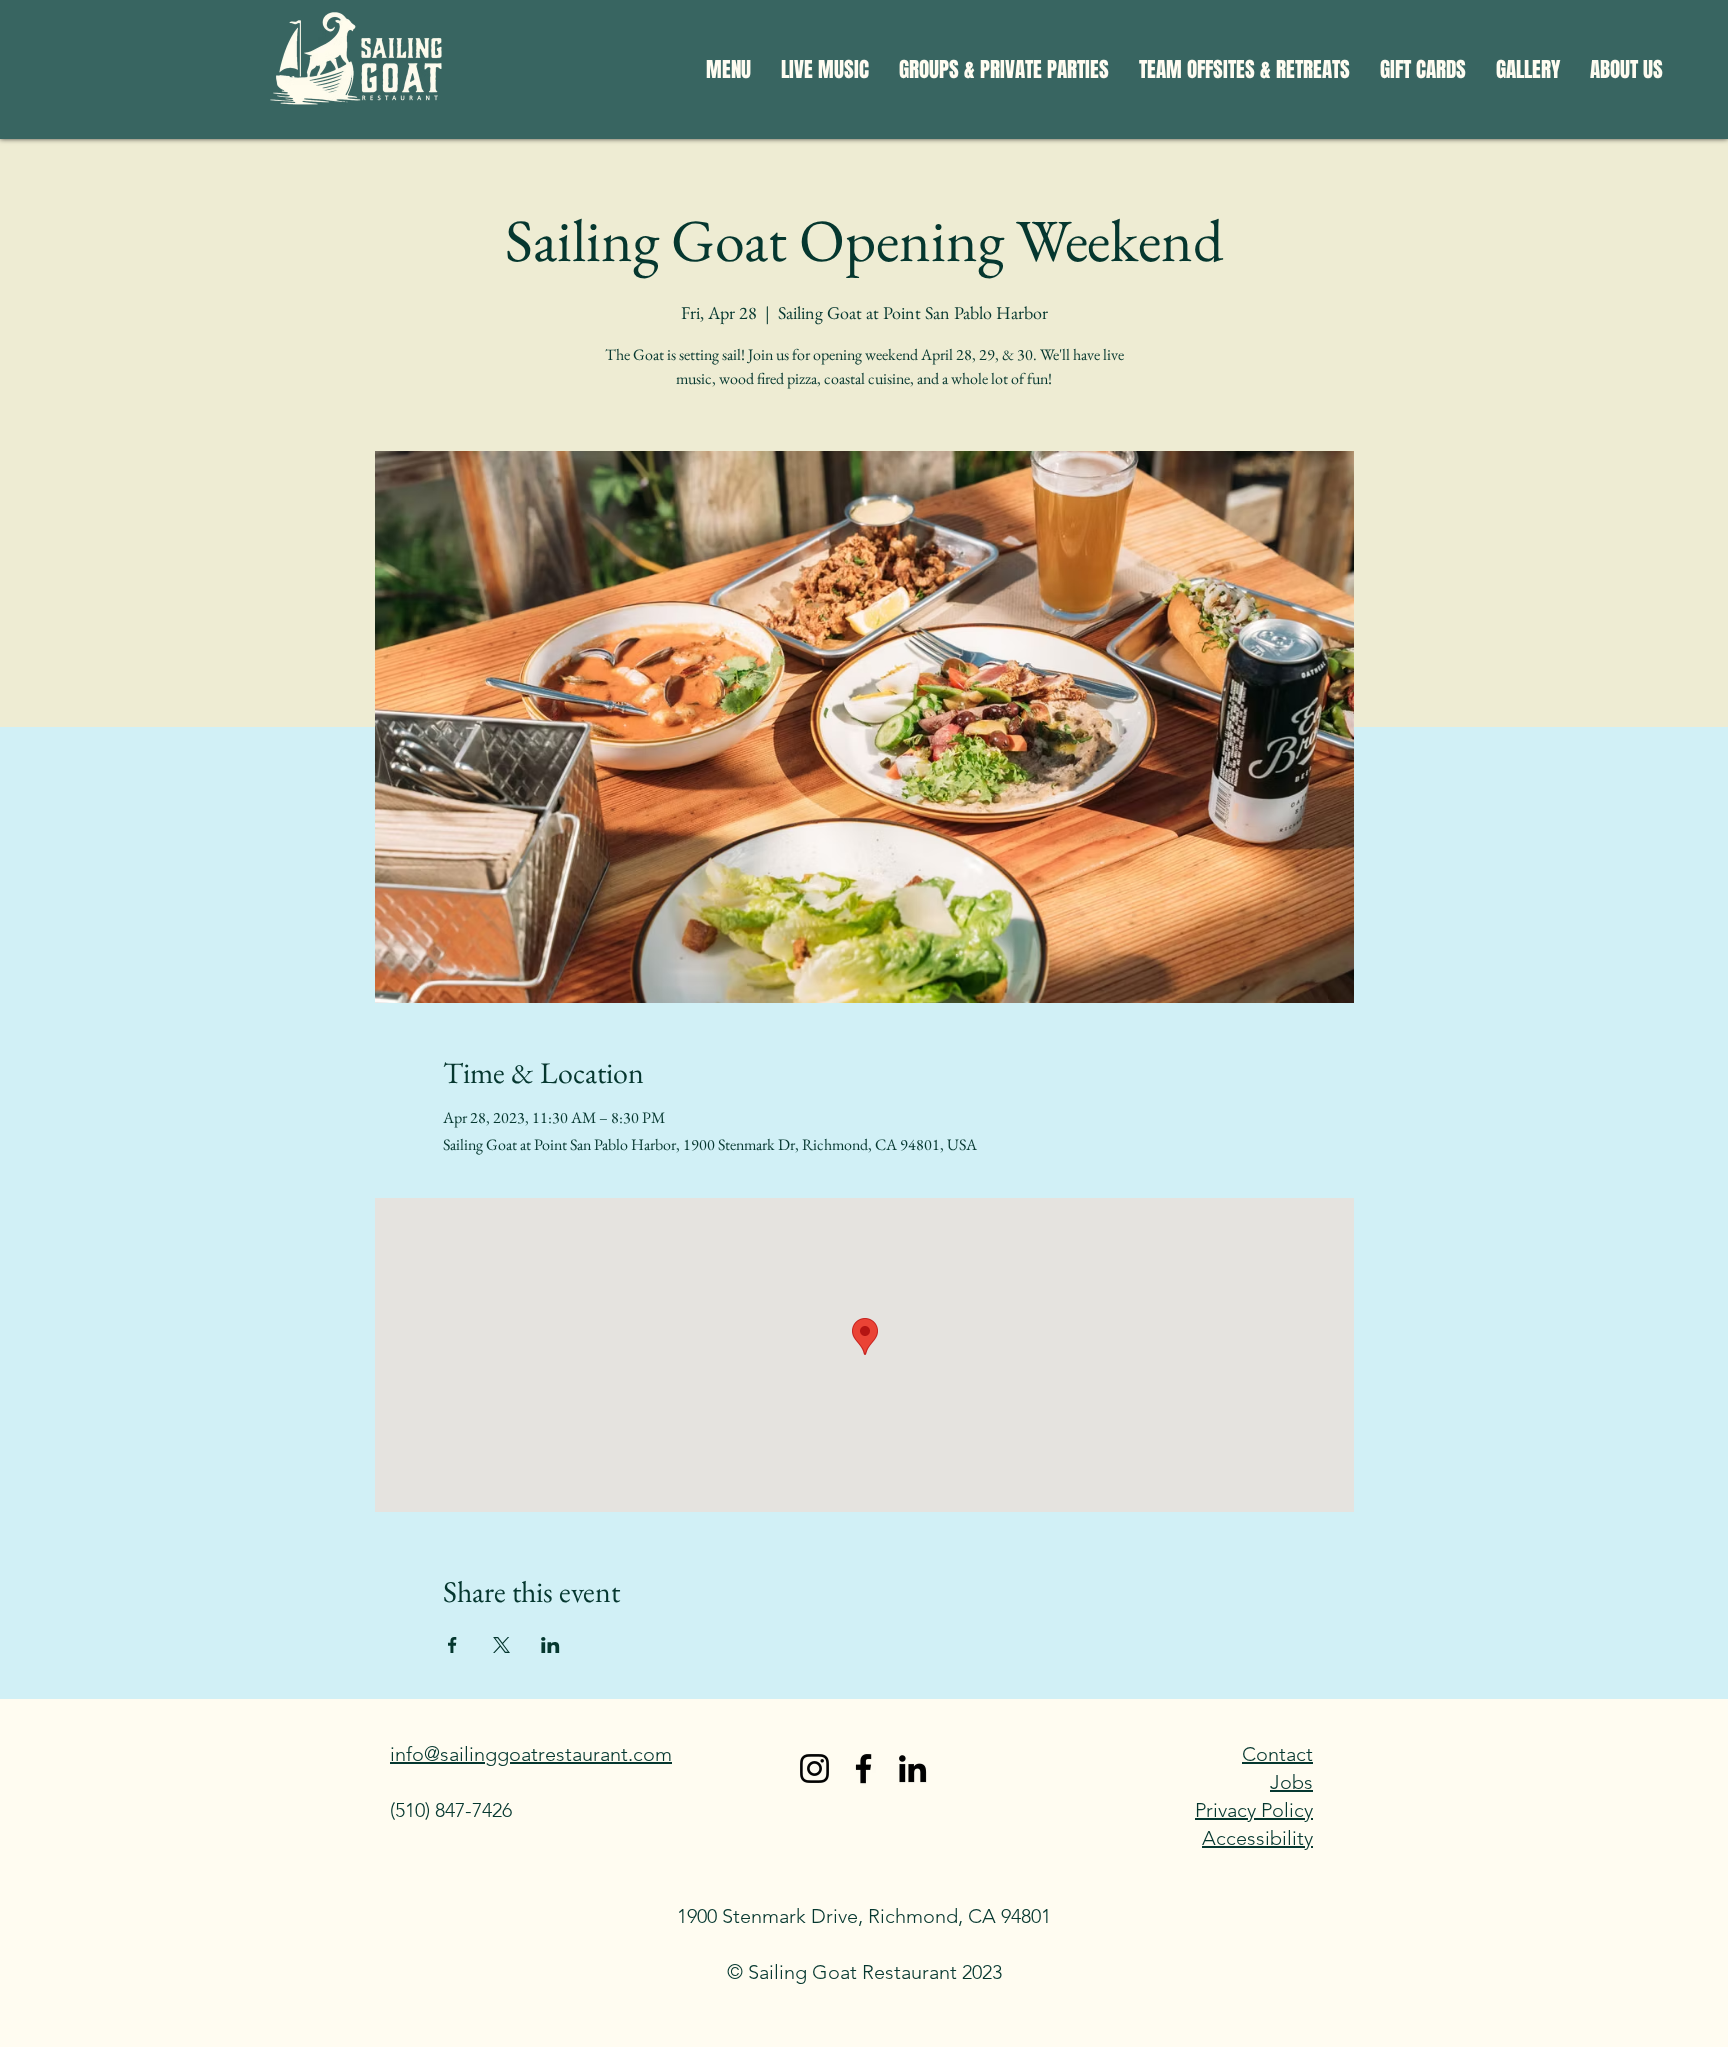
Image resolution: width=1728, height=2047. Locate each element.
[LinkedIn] (912, 1768)
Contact (1277, 1754)
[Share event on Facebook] (452, 1645)
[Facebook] (863, 1768)
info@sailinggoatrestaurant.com (531, 1754)
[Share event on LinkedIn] (550, 1645)
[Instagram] (814, 1768)
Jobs (1291, 1782)
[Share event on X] (501, 1645)
